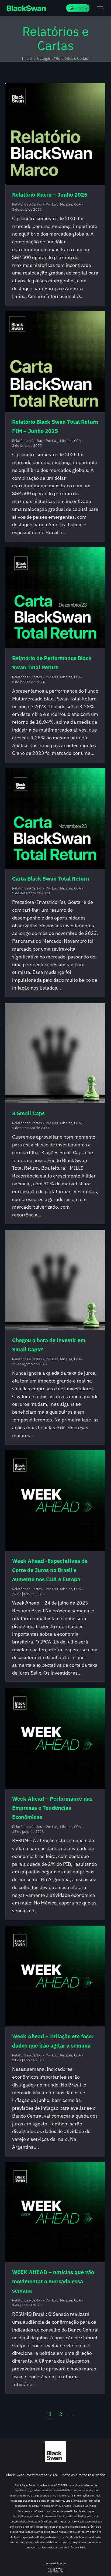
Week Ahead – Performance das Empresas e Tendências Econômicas (52, 1808)
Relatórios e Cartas (27, 204)
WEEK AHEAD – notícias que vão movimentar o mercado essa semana (53, 2281)
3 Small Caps (28, 1113)
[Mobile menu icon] (100, 8)
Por (63, 204)
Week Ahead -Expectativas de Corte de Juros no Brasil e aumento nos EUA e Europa (50, 1570)
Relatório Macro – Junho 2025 (50, 195)
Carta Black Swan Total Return (51, 879)
